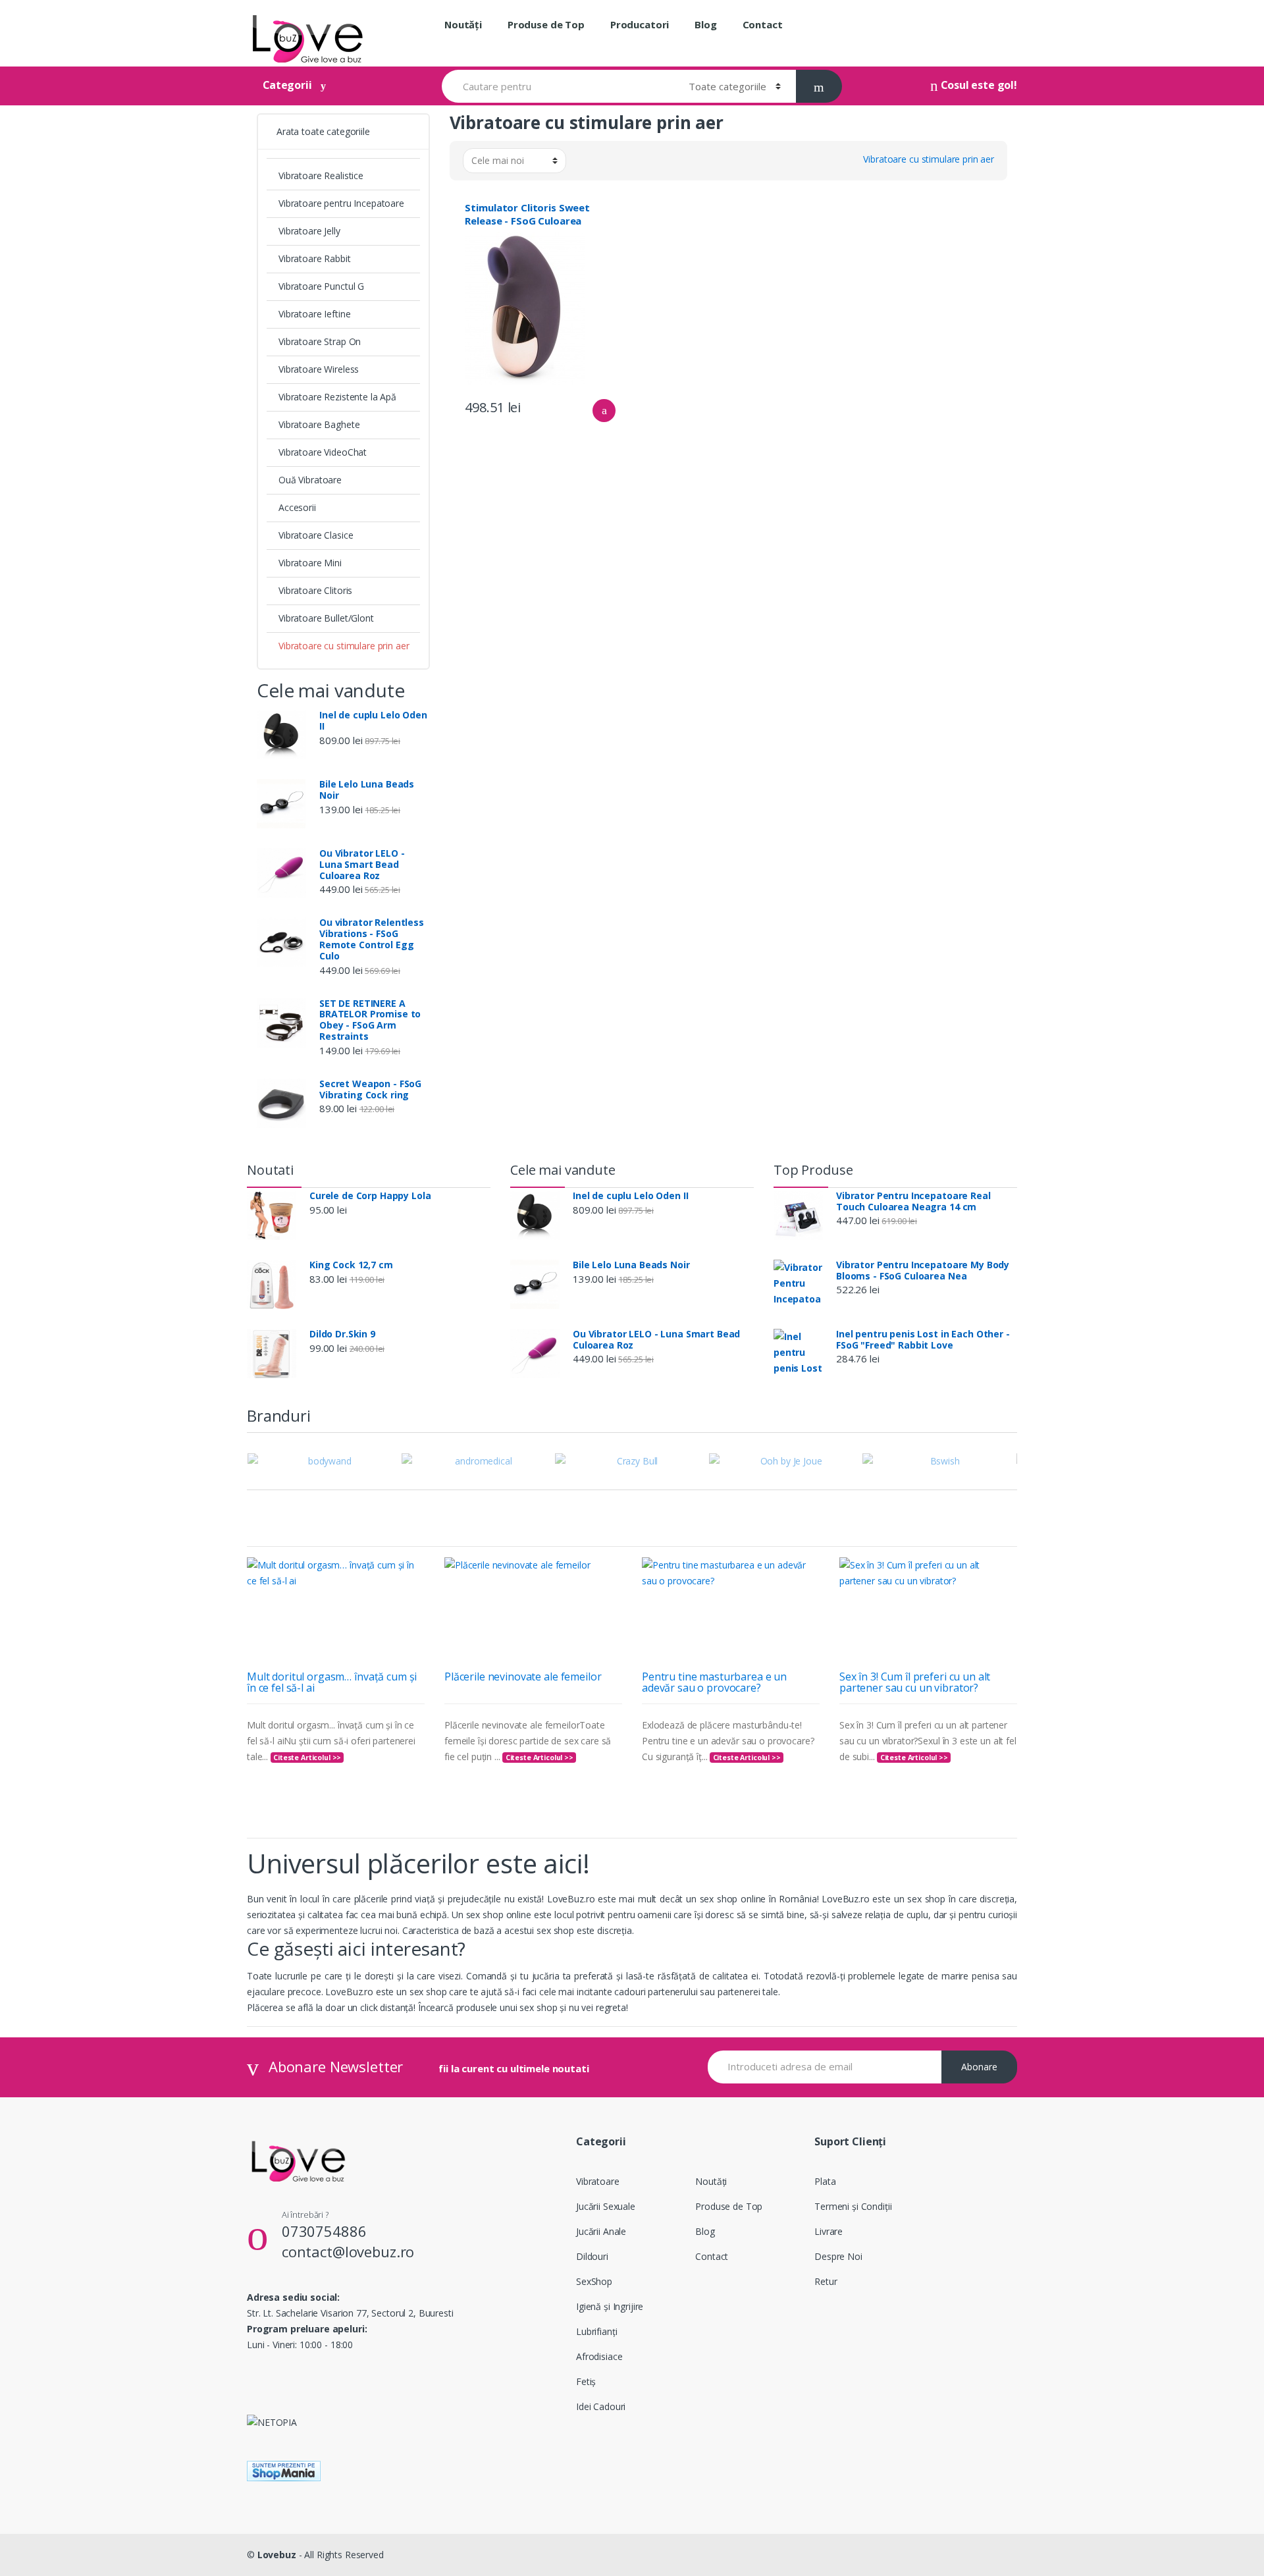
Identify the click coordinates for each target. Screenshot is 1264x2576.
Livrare (829, 2231)
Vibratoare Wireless (319, 369)
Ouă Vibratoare (310, 480)
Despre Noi (838, 2256)
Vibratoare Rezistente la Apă (337, 397)
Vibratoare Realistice (321, 175)
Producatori (640, 24)
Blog (705, 24)
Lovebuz (277, 2555)
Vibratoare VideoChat (323, 452)
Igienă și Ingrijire (610, 2306)
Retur (826, 2281)
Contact (763, 24)
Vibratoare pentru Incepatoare (341, 203)
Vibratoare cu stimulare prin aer (344, 646)
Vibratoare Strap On (320, 341)
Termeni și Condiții (853, 2206)
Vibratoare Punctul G (321, 286)
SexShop (594, 2281)
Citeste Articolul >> (307, 1758)
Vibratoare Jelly (309, 231)
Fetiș (586, 2381)
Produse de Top (546, 24)
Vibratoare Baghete (319, 424)
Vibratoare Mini (310, 563)
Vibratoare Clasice (316, 535)
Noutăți (463, 24)
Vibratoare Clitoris (315, 590)
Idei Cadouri (601, 2406)
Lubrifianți (596, 2331)
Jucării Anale (601, 2231)
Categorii (287, 85)
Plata (825, 2181)
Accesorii (297, 507)
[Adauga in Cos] (604, 411)
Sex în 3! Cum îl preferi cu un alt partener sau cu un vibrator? (915, 1682)
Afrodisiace (599, 2356)
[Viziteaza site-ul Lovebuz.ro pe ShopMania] (632, 2471)
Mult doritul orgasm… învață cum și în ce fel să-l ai (332, 1682)
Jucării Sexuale (606, 2206)
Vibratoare (598, 2181)
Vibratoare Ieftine (314, 314)
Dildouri (592, 2256)
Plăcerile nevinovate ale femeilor (523, 1677)
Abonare (979, 2067)
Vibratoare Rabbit (315, 258)
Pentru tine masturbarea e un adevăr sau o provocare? (714, 1682)
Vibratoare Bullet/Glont (326, 618)
